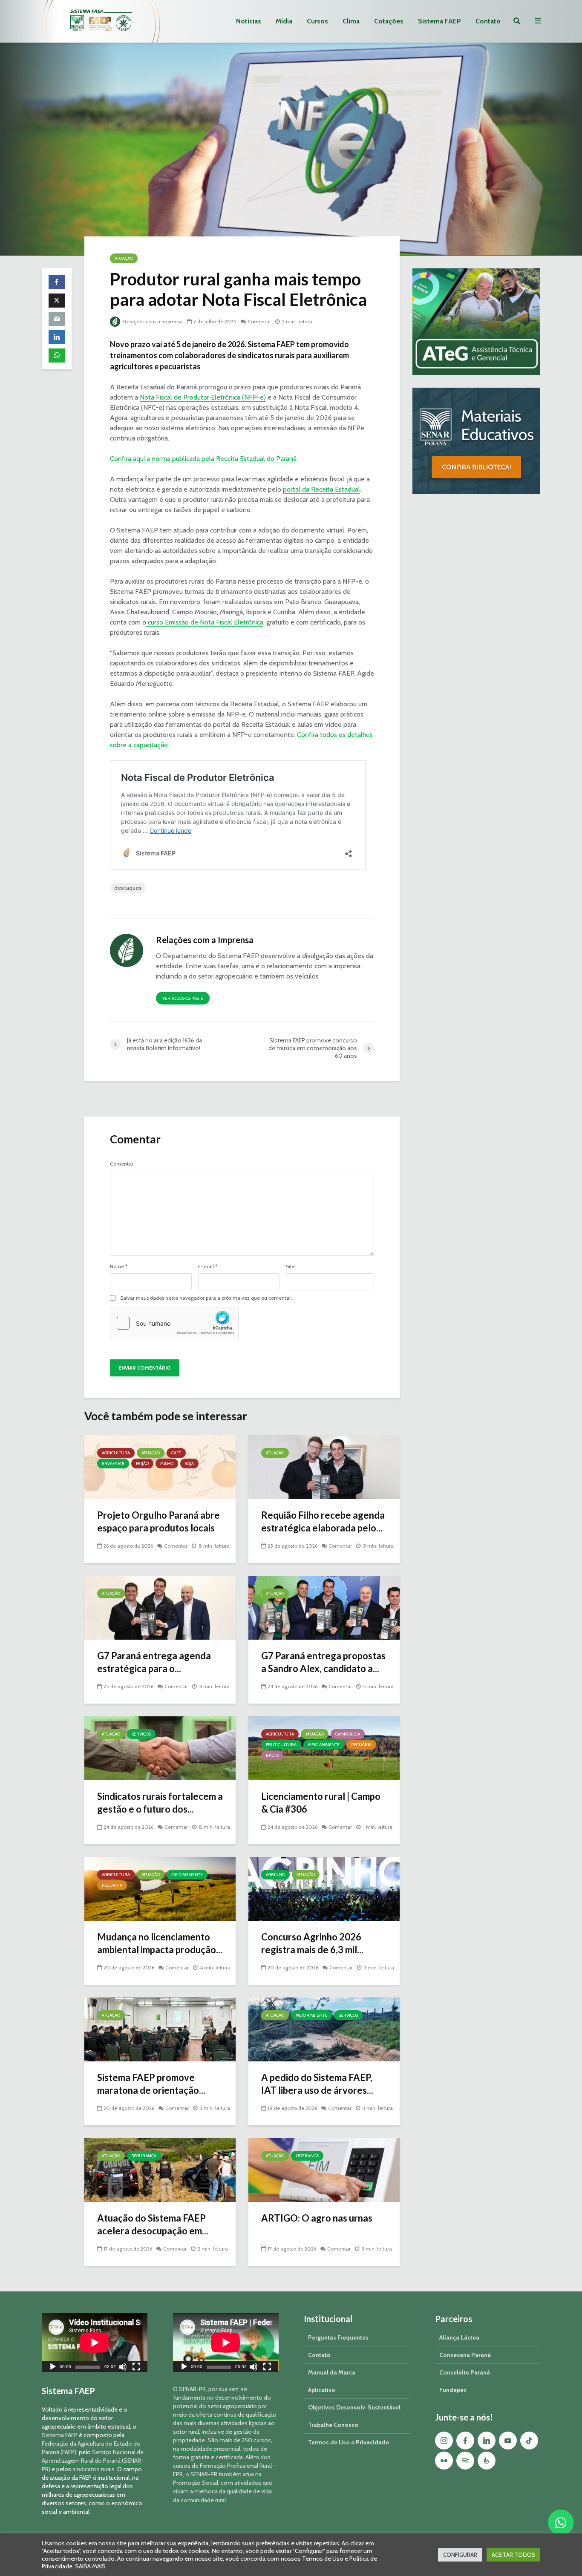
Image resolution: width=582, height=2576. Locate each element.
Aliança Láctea (459, 2337)
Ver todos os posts (183, 998)
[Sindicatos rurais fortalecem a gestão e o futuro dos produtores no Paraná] (160, 1748)
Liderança (307, 2156)
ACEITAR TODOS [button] (513, 2555)
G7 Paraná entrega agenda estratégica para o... (154, 1662)
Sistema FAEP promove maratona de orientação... (151, 2084)
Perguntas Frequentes (338, 2337)
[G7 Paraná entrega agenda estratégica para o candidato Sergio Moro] (160, 1607)
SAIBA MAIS (90, 2566)
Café (176, 1453)
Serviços (141, 1734)
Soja (189, 1464)
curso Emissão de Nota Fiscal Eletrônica (205, 622)
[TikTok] (529, 2441)
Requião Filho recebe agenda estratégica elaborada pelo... (323, 1521)
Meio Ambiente (324, 1745)
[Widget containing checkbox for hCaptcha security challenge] (174, 1323)
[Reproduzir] (53, 2368)
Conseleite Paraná (465, 2372)
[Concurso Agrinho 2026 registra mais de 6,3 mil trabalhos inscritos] (324, 1888)
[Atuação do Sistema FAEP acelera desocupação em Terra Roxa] (160, 2169)
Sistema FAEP (439, 21)
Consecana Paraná (465, 2355)
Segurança (144, 2156)
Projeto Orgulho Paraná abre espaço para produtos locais (158, 1521)
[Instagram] (444, 2441)
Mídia (284, 21)
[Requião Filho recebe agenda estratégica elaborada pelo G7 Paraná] (324, 1466)
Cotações (389, 21)
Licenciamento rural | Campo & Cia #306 (321, 1803)
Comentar (259, 321)
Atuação (124, 258)
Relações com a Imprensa (152, 321)
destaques (128, 888)
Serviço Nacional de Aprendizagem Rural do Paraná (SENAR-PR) (93, 2461)
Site (290, 1266)
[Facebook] (465, 2441)
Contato (488, 21)
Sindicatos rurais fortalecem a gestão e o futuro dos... (160, 1803)
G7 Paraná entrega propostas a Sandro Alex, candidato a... (323, 1662)
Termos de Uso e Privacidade (349, 2442)
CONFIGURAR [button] (460, 2555)
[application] (95, 2342)
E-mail (208, 1266)
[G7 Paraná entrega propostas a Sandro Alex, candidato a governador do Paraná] (324, 1607)
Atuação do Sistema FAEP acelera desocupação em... (153, 2224)
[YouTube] (508, 2441)
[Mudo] (123, 2368)
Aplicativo (322, 2390)
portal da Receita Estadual (321, 489)
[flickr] (444, 2461)
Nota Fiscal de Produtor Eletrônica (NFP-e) (203, 397)
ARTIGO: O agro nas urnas (317, 2218)
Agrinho (275, 1875)
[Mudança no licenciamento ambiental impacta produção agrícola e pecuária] (160, 1888)
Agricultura (116, 1453)
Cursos (317, 21)
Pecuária (361, 1745)
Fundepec (453, 2390)
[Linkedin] (487, 2441)
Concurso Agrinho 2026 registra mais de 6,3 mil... (312, 1943)
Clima (351, 21)
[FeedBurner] (487, 2461)
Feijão (142, 1464)
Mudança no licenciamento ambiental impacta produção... (160, 1943)
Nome (119, 1266)
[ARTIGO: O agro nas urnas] (324, 2169)
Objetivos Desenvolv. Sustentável (354, 2407)
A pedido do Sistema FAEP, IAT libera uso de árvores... (317, 2084)
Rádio (272, 1755)
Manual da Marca (332, 2372)
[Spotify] (465, 2461)
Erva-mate (113, 1464)
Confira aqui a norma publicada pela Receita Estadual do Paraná (203, 459)
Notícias (249, 21)
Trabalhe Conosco (333, 2425)
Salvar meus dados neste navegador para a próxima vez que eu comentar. (206, 1298)
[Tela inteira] (136, 2368)
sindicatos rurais (94, 2469)
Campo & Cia (348, 1734)
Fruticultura (281, 1745)
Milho (167, 1464)
